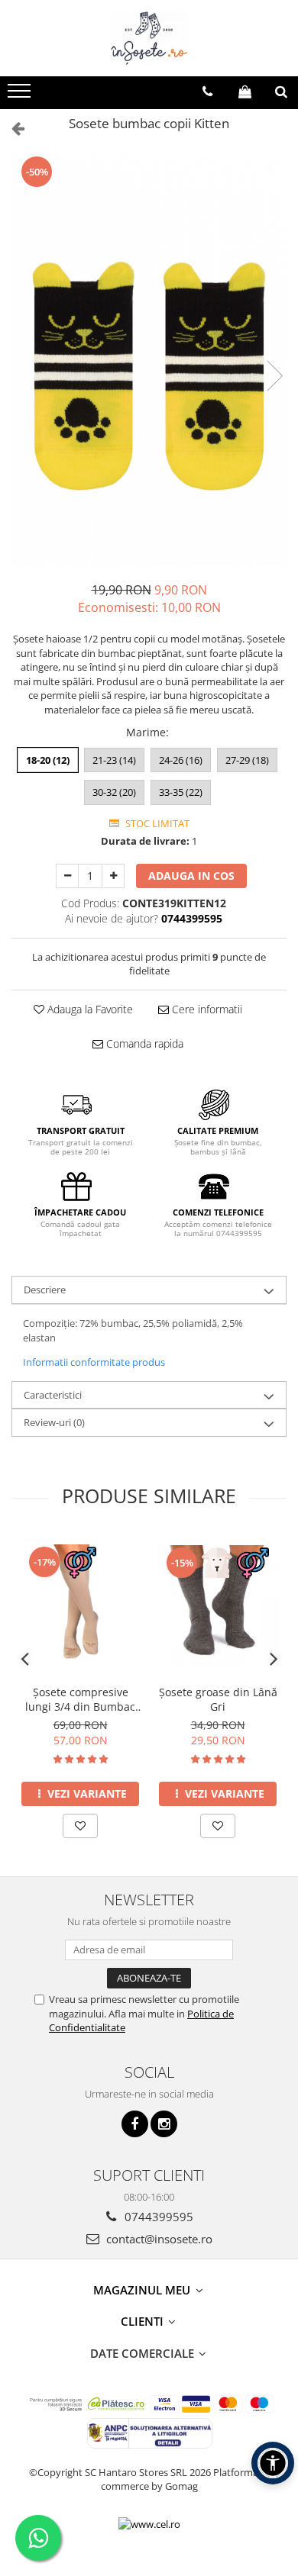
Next (274, 376)
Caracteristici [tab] (53, 1395)
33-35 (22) (181, 792)
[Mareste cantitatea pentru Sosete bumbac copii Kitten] (113, 876)
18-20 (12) (48, 760)
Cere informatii (206, 1009)
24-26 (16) (181, 760)
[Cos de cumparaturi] (245, 92)
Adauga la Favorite (89, 1009)
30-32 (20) (114, 792)
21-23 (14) (114, 760)
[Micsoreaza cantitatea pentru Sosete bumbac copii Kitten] (67, 876)
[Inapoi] (11, 128)
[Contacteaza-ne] (207, 92)
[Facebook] (135, 2124)
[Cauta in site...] (281, 92)
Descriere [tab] (45, 1290)
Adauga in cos (191, 876)
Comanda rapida (143, 1043)
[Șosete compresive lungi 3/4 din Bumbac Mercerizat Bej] (80, 1605)
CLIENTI (144, 2321)
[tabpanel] (149, 361)
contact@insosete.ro (158, 2239)
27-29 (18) (247, 760)
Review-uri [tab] (54, 1422)
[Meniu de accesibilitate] (273, 2463)
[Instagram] (164, 2124)
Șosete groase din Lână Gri (218, 1699)
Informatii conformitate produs (94, 1362)
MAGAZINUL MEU (143, 2290)
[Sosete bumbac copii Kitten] (149, 361)
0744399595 (157, 2217)
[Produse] (21, 95)
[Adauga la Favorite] (80, 1826)
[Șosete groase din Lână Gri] (218, 1605)
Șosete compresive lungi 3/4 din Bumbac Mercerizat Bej (80, 1699)
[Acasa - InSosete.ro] (149, 38)
